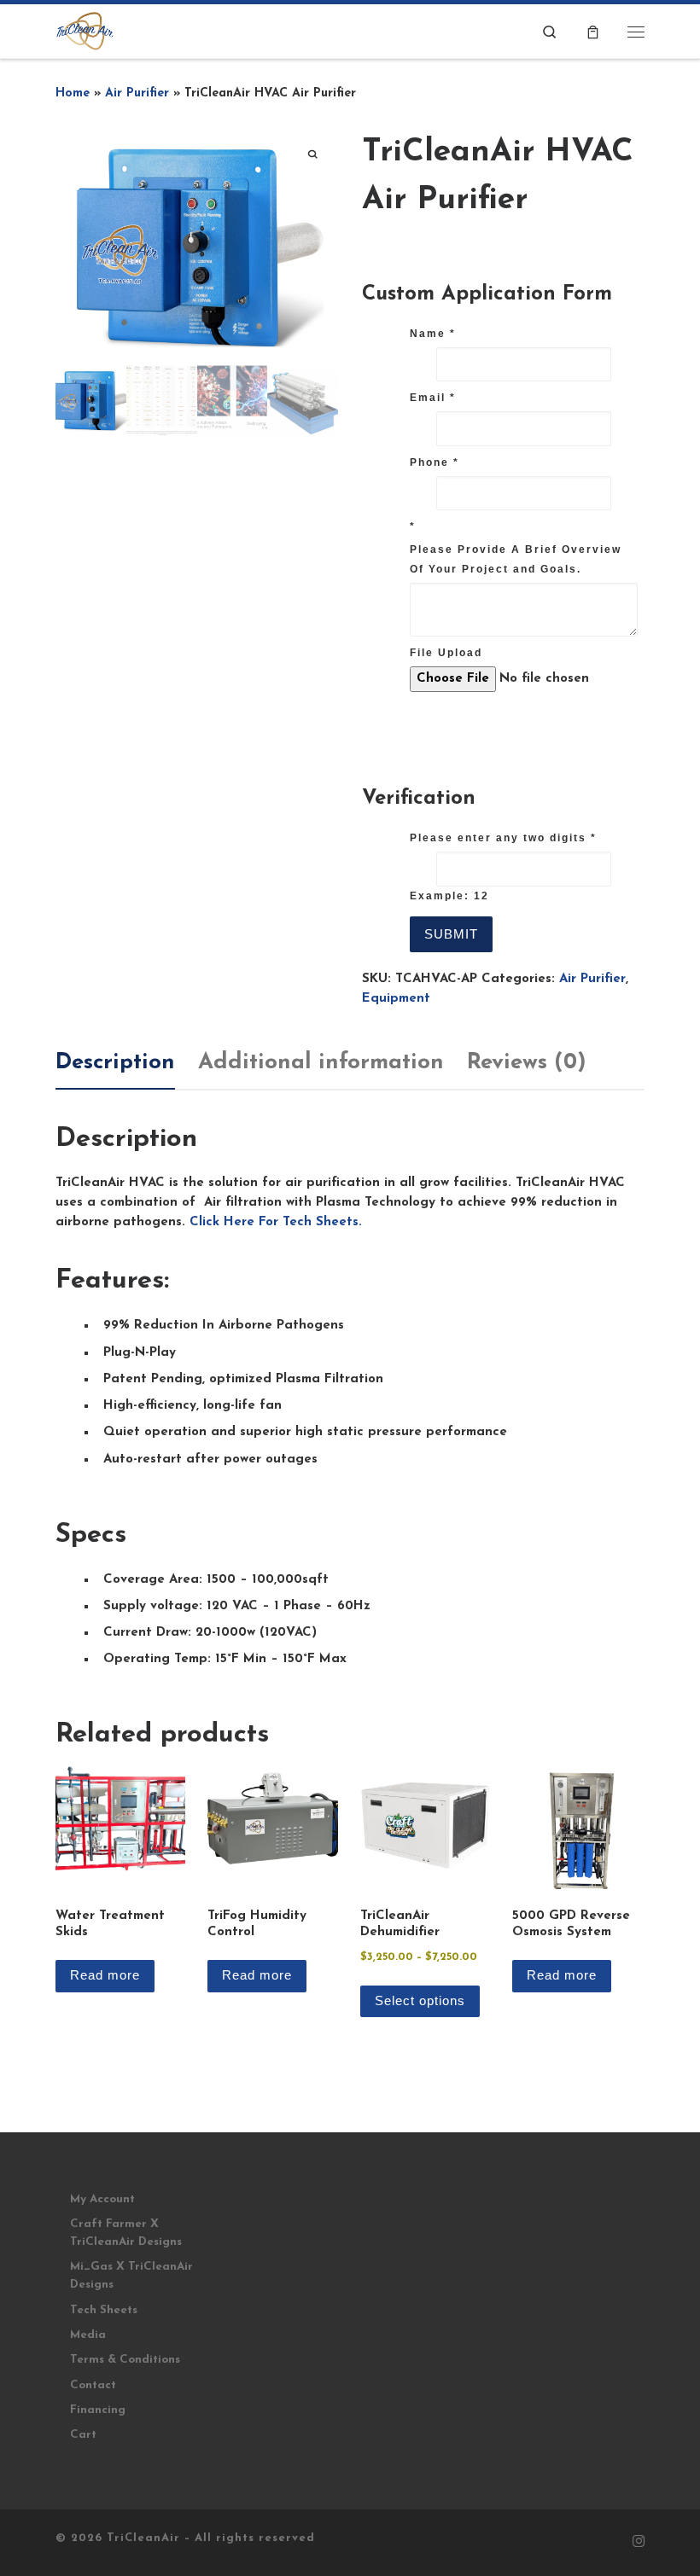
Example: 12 (449, 896)
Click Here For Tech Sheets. (276, 1222)
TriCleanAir (143, 2538)
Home (73, 93)
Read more (105, 1975)
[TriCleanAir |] (85, 30)
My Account (102, 2199)
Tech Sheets (104, 2310)
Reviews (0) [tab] (527, 1063)
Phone (435, 462)
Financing (98, 2410)
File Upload (446, 653)
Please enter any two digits (503, 838)
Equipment (396, 999)
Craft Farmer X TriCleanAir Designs (126, 2233)
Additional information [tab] (321, 1063)
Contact (93, 2385)
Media (88, 2335)
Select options (420, 2000)
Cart (83, 2435)
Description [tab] (115, 1063)
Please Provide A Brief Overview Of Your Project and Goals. (516, 559)
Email (433, 398)
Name (433, 334)
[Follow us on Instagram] (639, 2543)
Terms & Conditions (125, 2360)
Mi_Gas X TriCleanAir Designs (131, 2276)
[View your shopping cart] (593, 31)
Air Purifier (137, 93)
